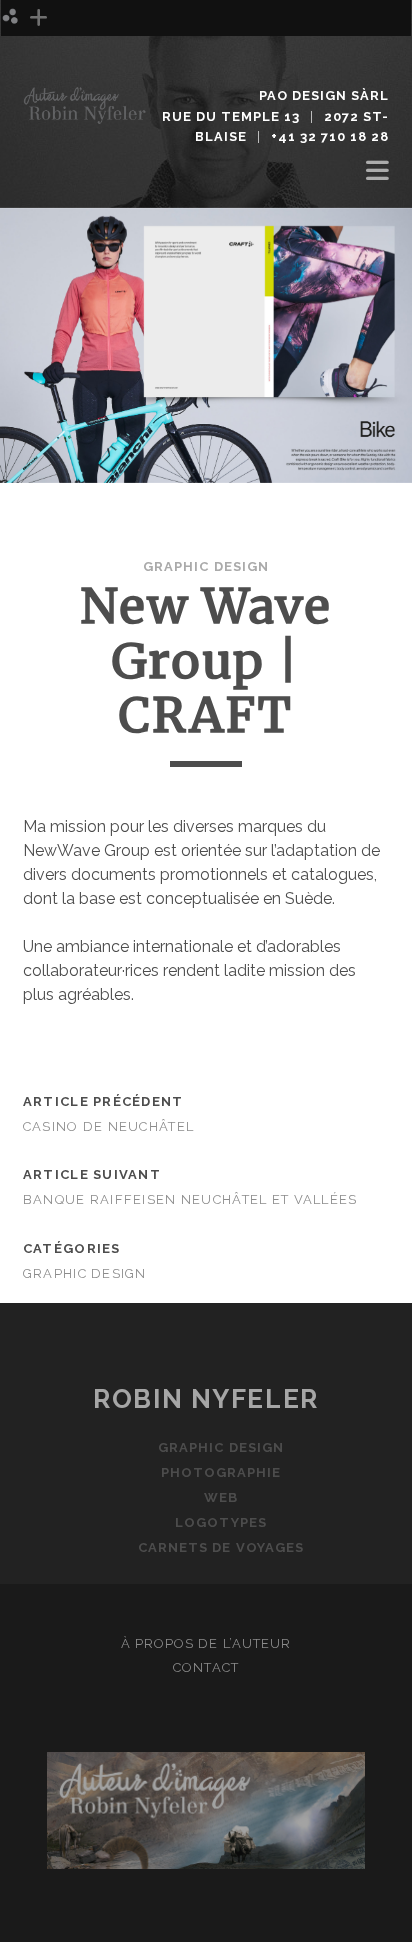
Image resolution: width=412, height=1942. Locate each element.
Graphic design (84, 47)
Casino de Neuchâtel (108, 1126)
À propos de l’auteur (206, 1643)
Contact (205, 1667)
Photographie (81, 71)
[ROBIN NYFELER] (85, 116)
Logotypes (220, 1522)
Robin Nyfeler (205, 1399)
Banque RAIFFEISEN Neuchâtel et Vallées (190, 1199)
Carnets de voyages (221, 1547)
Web (221, 1497)
